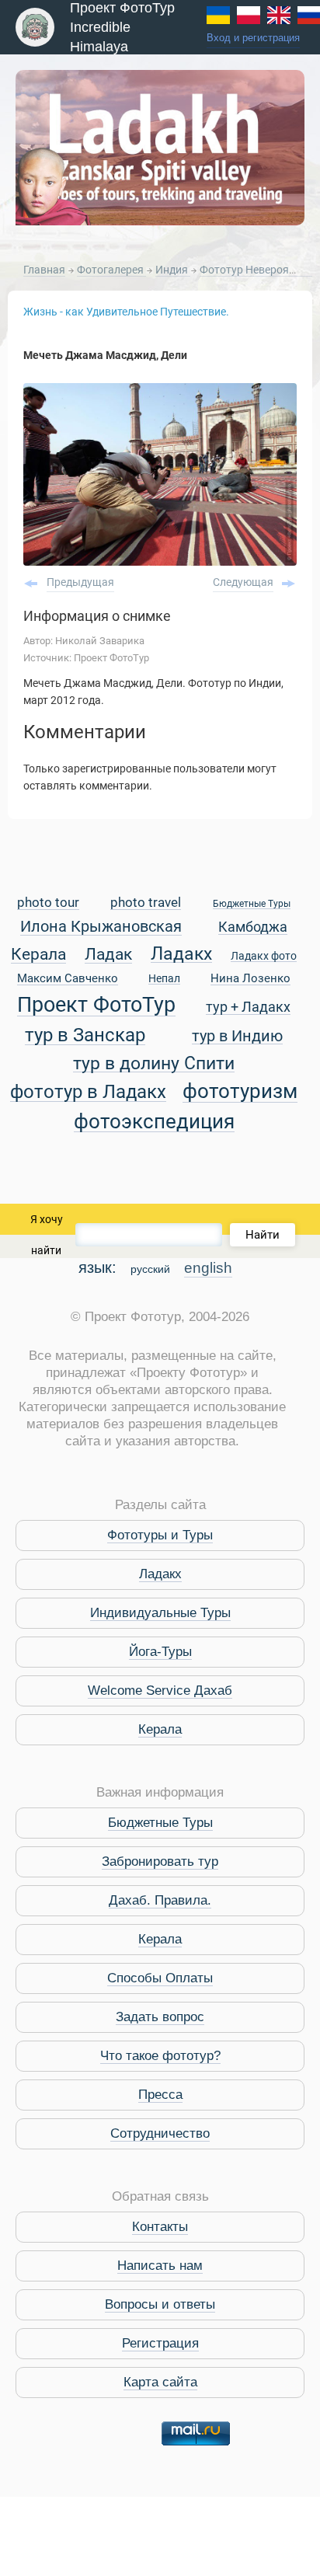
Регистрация (160, 2343)
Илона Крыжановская (101, 927)
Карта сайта (160, 2382)
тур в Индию (237, 1037)
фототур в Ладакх (88, 1092)
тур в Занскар (85, 1035)
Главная (44, 270)
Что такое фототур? (160, 2056)
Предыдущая (80, 582)
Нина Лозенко (250, 979)
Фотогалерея (111, 270)
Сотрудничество (160, 2133)
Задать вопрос (160, 2017)
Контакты (160, 2227)
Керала (38, 955)
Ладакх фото (264, 957)
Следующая (243, 582)
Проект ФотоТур (96, 1006)
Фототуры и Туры (160, 1535)
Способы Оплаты (160, 1978)
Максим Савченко (68, 979)
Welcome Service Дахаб (160, 1691)
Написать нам (160, 2266)
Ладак (108, 955)
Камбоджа (253, 927)
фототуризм (240, 1092)
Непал (164, 979)
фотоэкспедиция (154, 1122)
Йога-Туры (160, 1652)
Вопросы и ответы (160, 2304)
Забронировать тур (160, 1861)
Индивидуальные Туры (160, 1613)
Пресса (160, 2095)
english (208, 1268)
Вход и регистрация (253, 38)
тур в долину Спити (154, 1064)
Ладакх (181, 954)
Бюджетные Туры (252, 904)
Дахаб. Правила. (160, 1900)
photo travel (146, 903)
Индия (173, 270)
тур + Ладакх (248, 1007)
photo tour (48, 903)
